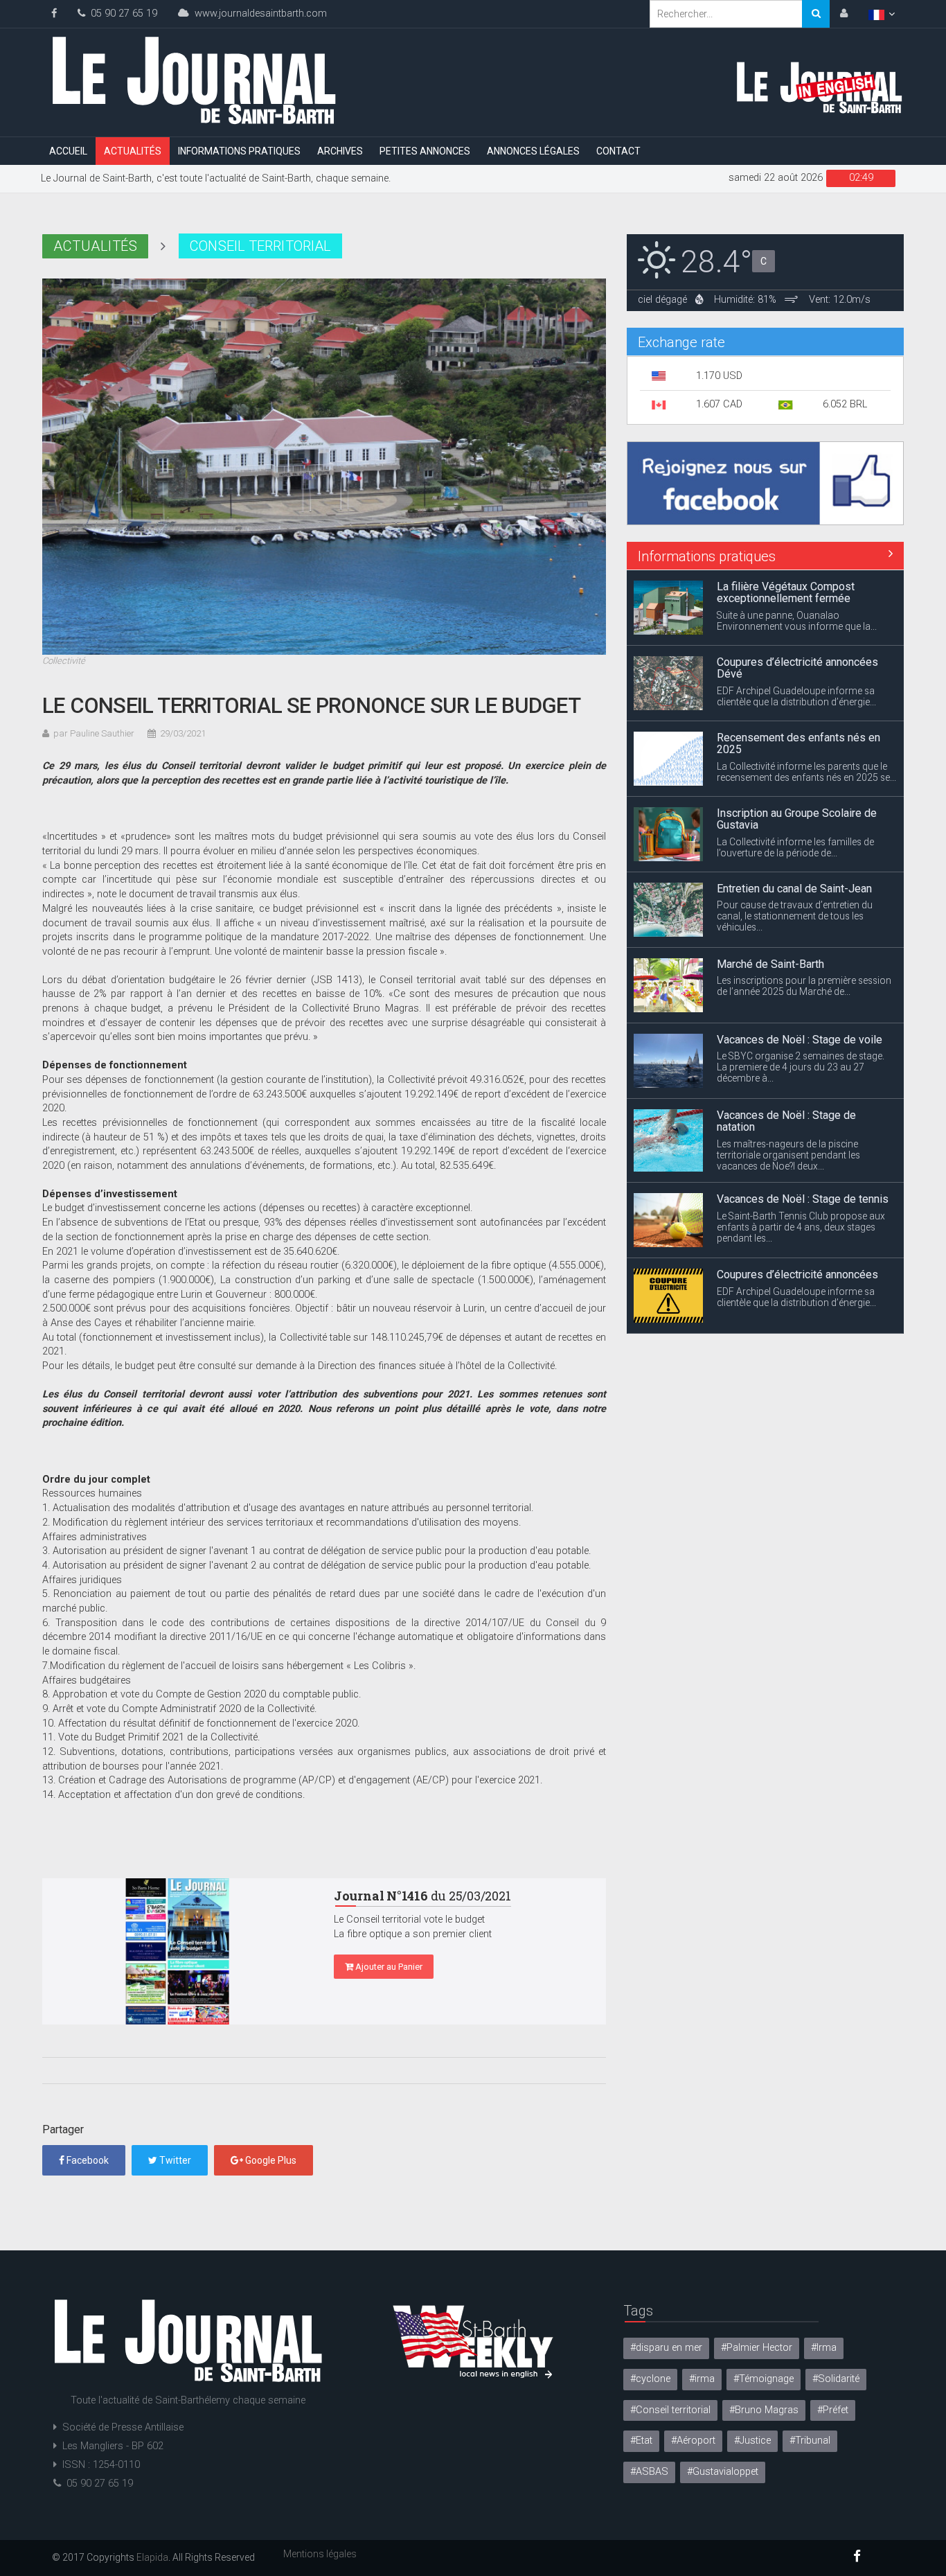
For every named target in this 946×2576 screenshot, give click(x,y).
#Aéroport (693, 2441)
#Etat (641, 2441)
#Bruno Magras (764, 2410)
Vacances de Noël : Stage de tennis (803, 1123)
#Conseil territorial (670, 2410)
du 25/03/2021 (422, 1896)
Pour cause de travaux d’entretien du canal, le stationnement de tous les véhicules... (795, 840)
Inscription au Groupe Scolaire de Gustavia (797, 744)
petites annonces (425, 151)
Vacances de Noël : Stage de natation (786, 1046)
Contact (618, 151)
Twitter (174, 2160)
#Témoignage (764, 2379)
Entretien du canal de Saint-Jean (794, 813)
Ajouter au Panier (388, 1967)
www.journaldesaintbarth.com (258, 14)
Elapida (152, 2557)
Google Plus (270, 2160)
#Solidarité (836, 2379)
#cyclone (650, 2379)
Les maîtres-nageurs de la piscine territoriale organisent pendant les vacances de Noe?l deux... (788, 1079)
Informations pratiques (239, 151)
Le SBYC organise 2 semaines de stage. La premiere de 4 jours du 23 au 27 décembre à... (801, 991)
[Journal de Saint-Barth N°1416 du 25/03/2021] (178, 1951)
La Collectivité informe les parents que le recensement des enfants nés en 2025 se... (806, 696)
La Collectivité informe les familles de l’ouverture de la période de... (795, 772)
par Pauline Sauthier (94, 733)
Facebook (87, 2160)
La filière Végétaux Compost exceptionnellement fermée (786, 1281)
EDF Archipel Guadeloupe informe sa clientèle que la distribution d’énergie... (796, 621)
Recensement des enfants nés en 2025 (798, 668)
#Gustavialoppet (723, 2472)
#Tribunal (810, 2441)
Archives (340, 151)
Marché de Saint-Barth (770, 889)
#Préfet (833, 2410)
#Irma (824, 2348)
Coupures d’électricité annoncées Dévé (797, 593)
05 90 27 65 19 (121, 14)
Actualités (133, 151)
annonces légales (533, 151)
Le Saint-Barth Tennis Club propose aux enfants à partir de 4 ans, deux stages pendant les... (801, 1152)
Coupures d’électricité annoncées (797, 1199)
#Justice (752, 2441)
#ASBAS (649, 2472)
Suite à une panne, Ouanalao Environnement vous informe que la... (797, 1309)
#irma (702, 2379)
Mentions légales (320, 2554)
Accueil (68, 151)
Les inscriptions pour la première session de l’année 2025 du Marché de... (804, 910)
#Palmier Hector (757, 2348)
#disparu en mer (666, 2348)
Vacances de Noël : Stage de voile (800, 964)
